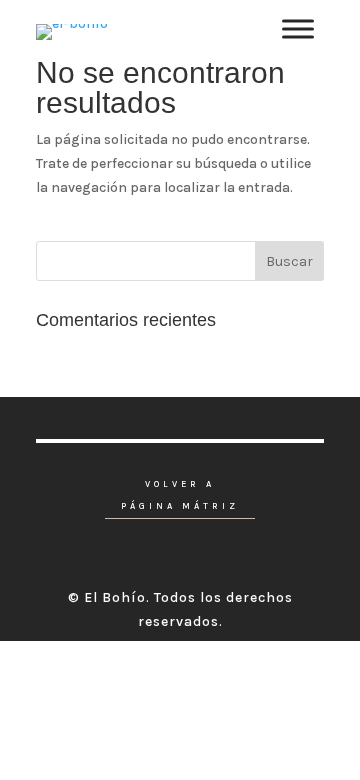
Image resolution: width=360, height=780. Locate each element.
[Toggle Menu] (298, 29)
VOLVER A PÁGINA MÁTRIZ (180, 495)
